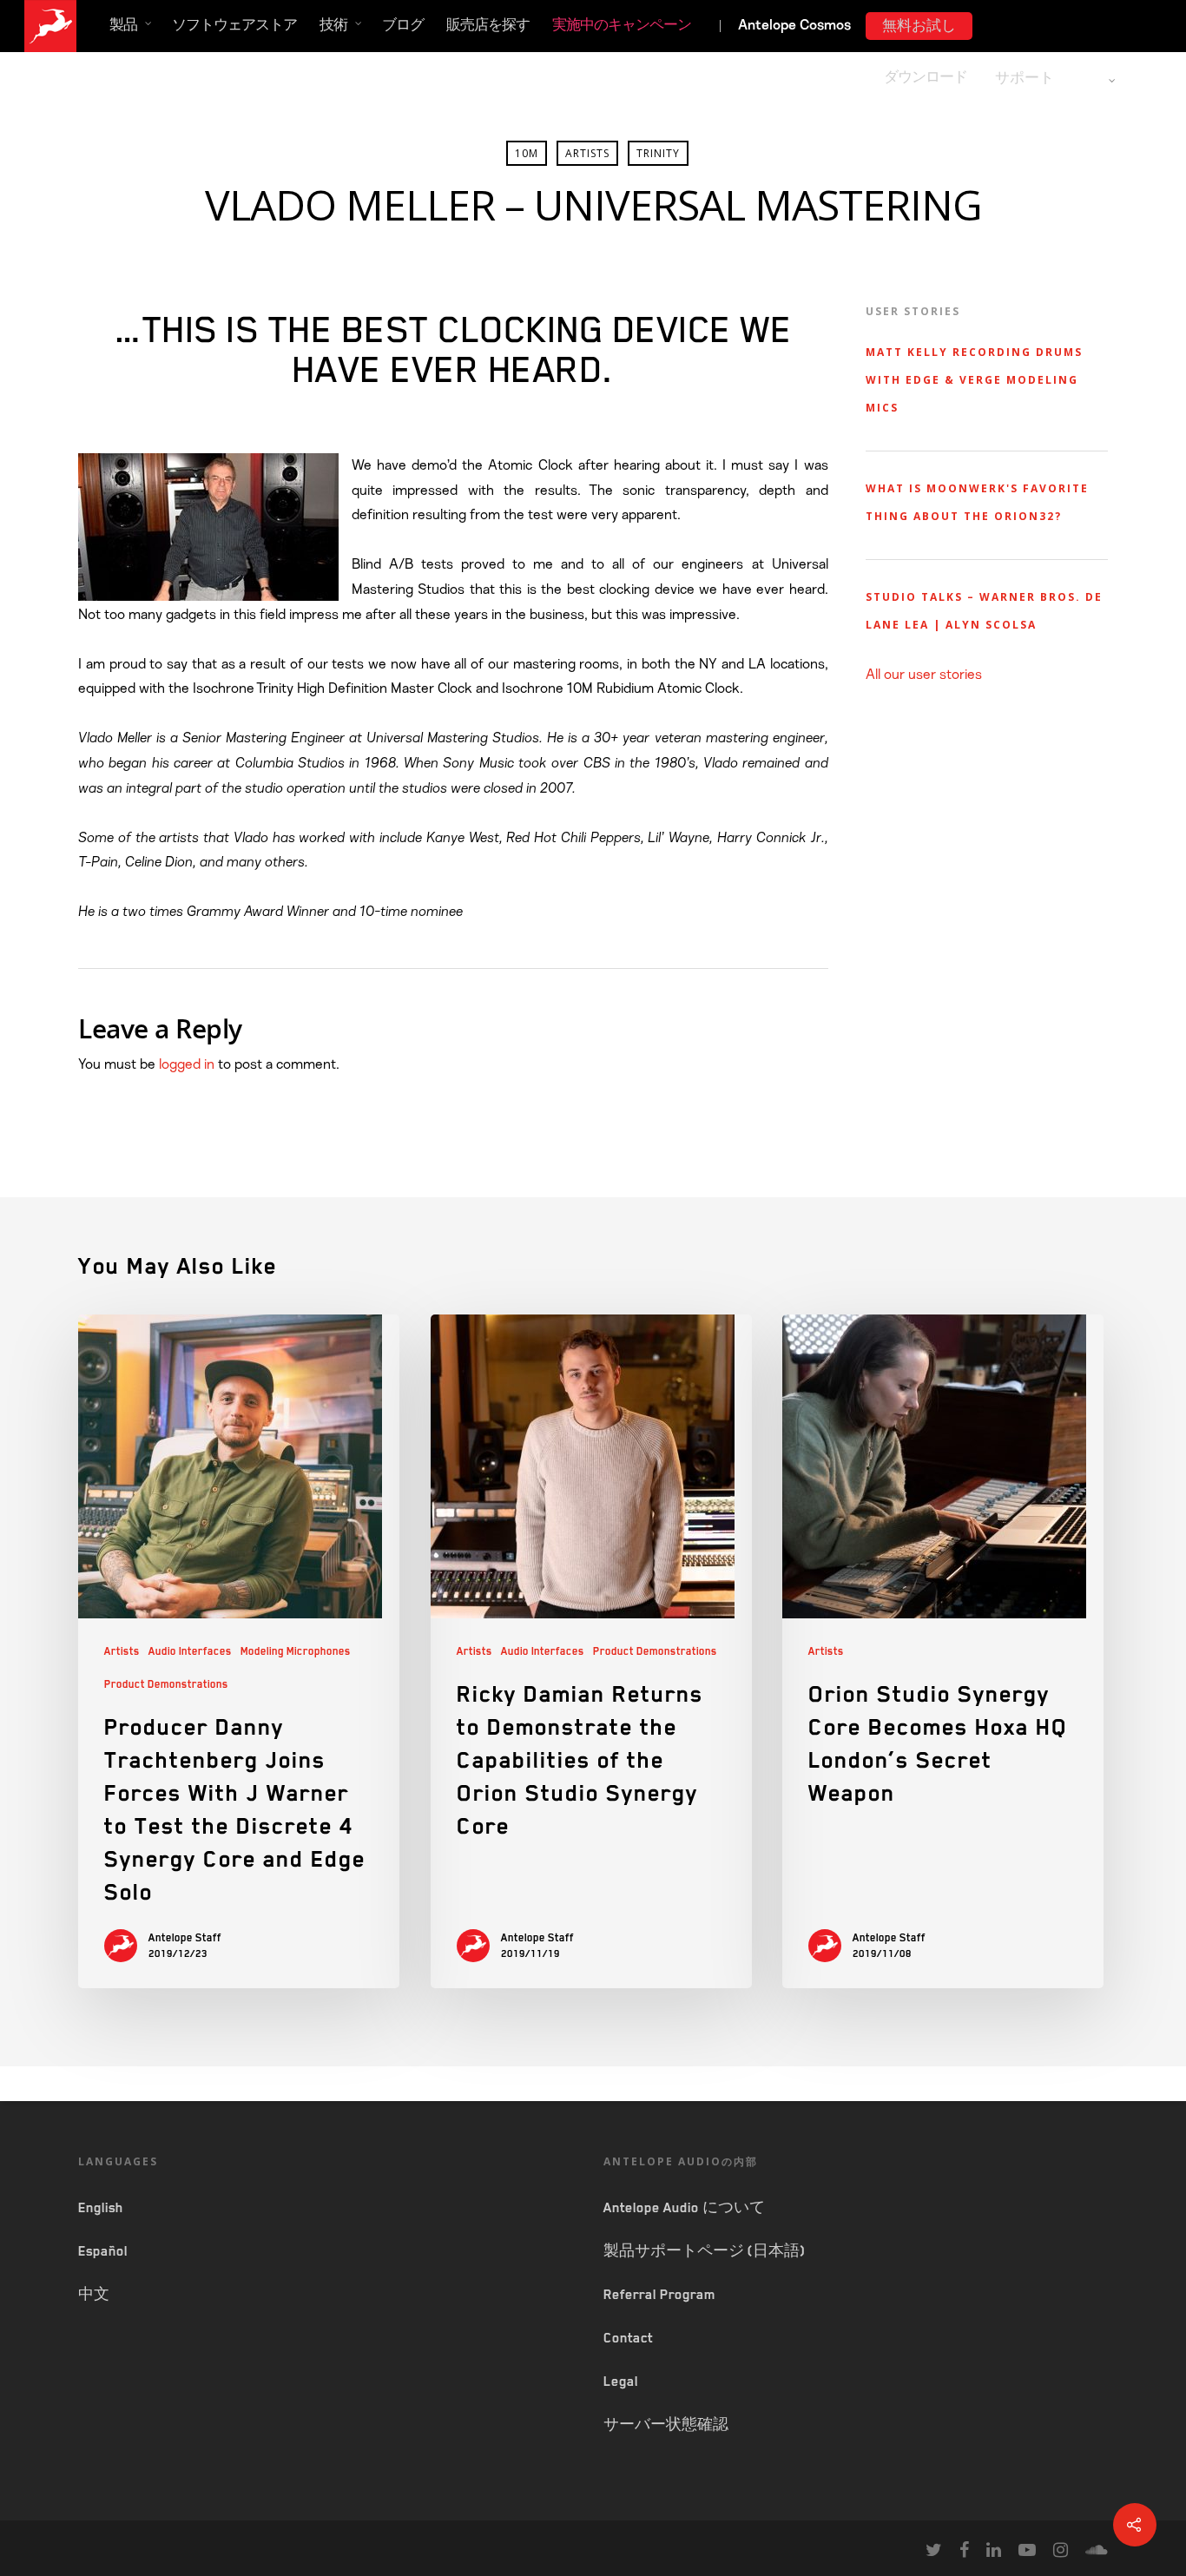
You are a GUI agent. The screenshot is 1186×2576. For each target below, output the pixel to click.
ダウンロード (926, 77)
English (101, 2208)
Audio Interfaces (190, 1651)
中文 (94, 2295)
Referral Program (659, 2295)
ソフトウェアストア (234, 25)
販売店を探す (488, 25)
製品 (123, 25)
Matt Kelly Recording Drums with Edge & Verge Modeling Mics (974, 380)
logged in (187, 1064)
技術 (333, 25)
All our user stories (924, 675)
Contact (628, 2338)
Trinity (658, 153)
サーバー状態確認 (666, 2425)
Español (103, 2251)
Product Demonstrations (166, 1684)
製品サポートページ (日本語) (704, 2251)
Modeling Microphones (296, 1651)
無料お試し (919, 26)
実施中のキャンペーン (622, 25)
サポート (1025, 78)
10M (527, 153)
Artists (587, 153)
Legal (621, 2382)
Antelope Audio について (684, 2208)
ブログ (403, 25)
